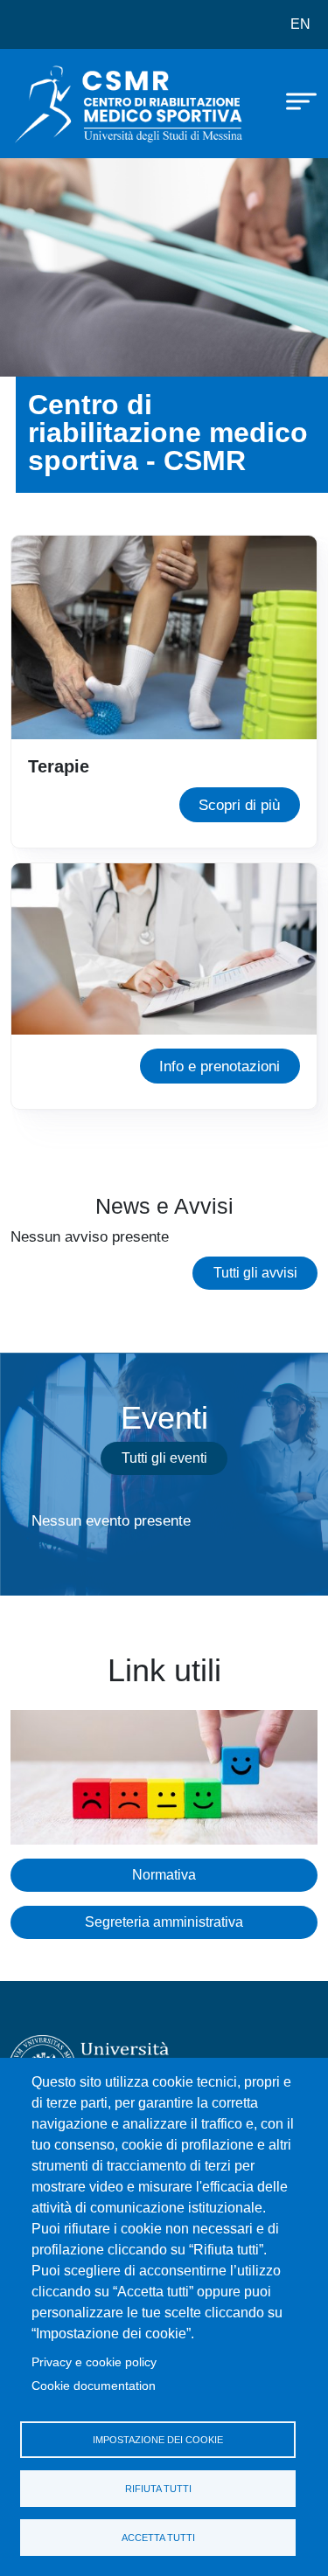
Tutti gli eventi (164, 1458)
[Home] (54, 104)
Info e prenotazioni (220, 1066)
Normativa (164, 1875)
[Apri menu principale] (293, 100)
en (300, 24)
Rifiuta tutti (158, 2489)
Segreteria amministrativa (164, 1922)
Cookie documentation (94, 2386)
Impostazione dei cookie (158, 2440)
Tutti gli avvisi (255, 1273)
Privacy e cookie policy (94, 2362)
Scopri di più (239, 805)
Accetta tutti (158, 2538)
